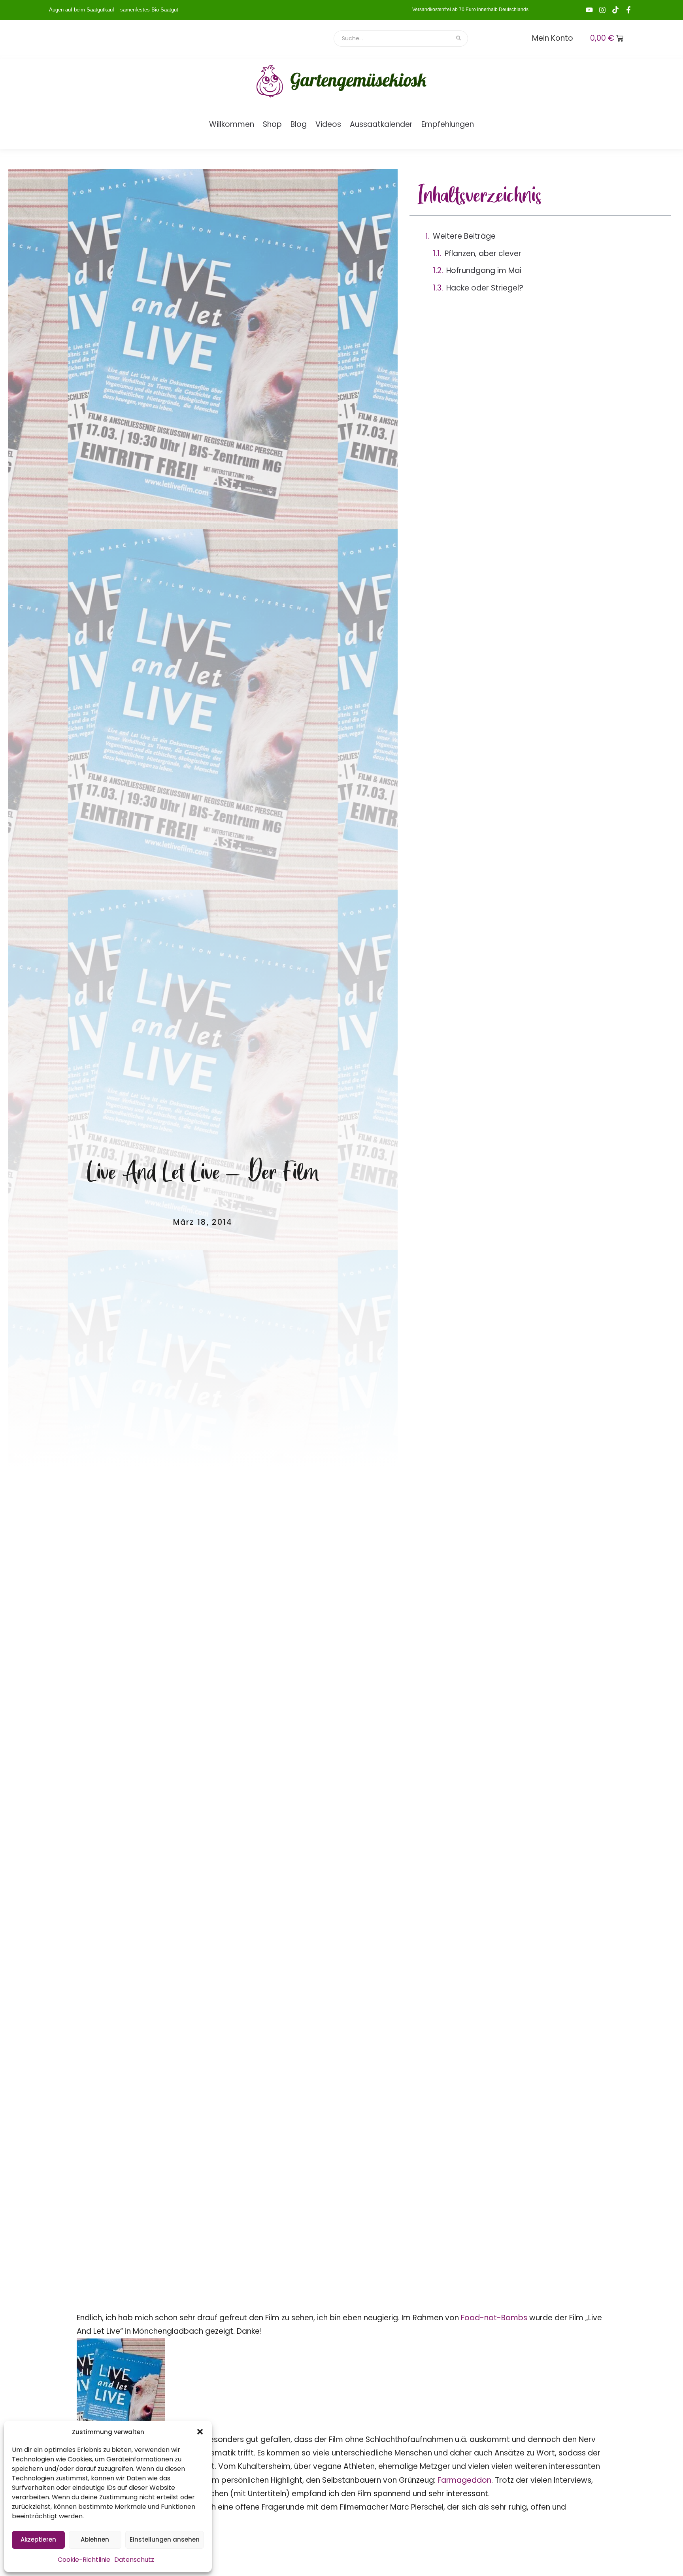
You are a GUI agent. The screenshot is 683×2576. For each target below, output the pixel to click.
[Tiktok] (615, 10)
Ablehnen (95, 2539)
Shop (272, 124)
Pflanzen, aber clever (483, 254)
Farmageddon (464, 2480)
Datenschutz (134, 2560)
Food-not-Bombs (495, 2318)
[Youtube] (589, 10)
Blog (299, 124)
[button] (200, 2432)
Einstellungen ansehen (165, 2539)
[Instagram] (602, 10)
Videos (328, 124)
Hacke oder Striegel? (485, 288)
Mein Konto (553, 38)
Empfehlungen (448, 124)
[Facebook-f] (628, 10)
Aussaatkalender (381, 124)
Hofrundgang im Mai (484, 271)
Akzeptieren (38, 2539)
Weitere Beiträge (464, 236)
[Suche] (459, 39)
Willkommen (232, 124)
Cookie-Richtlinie (84, 2560)
